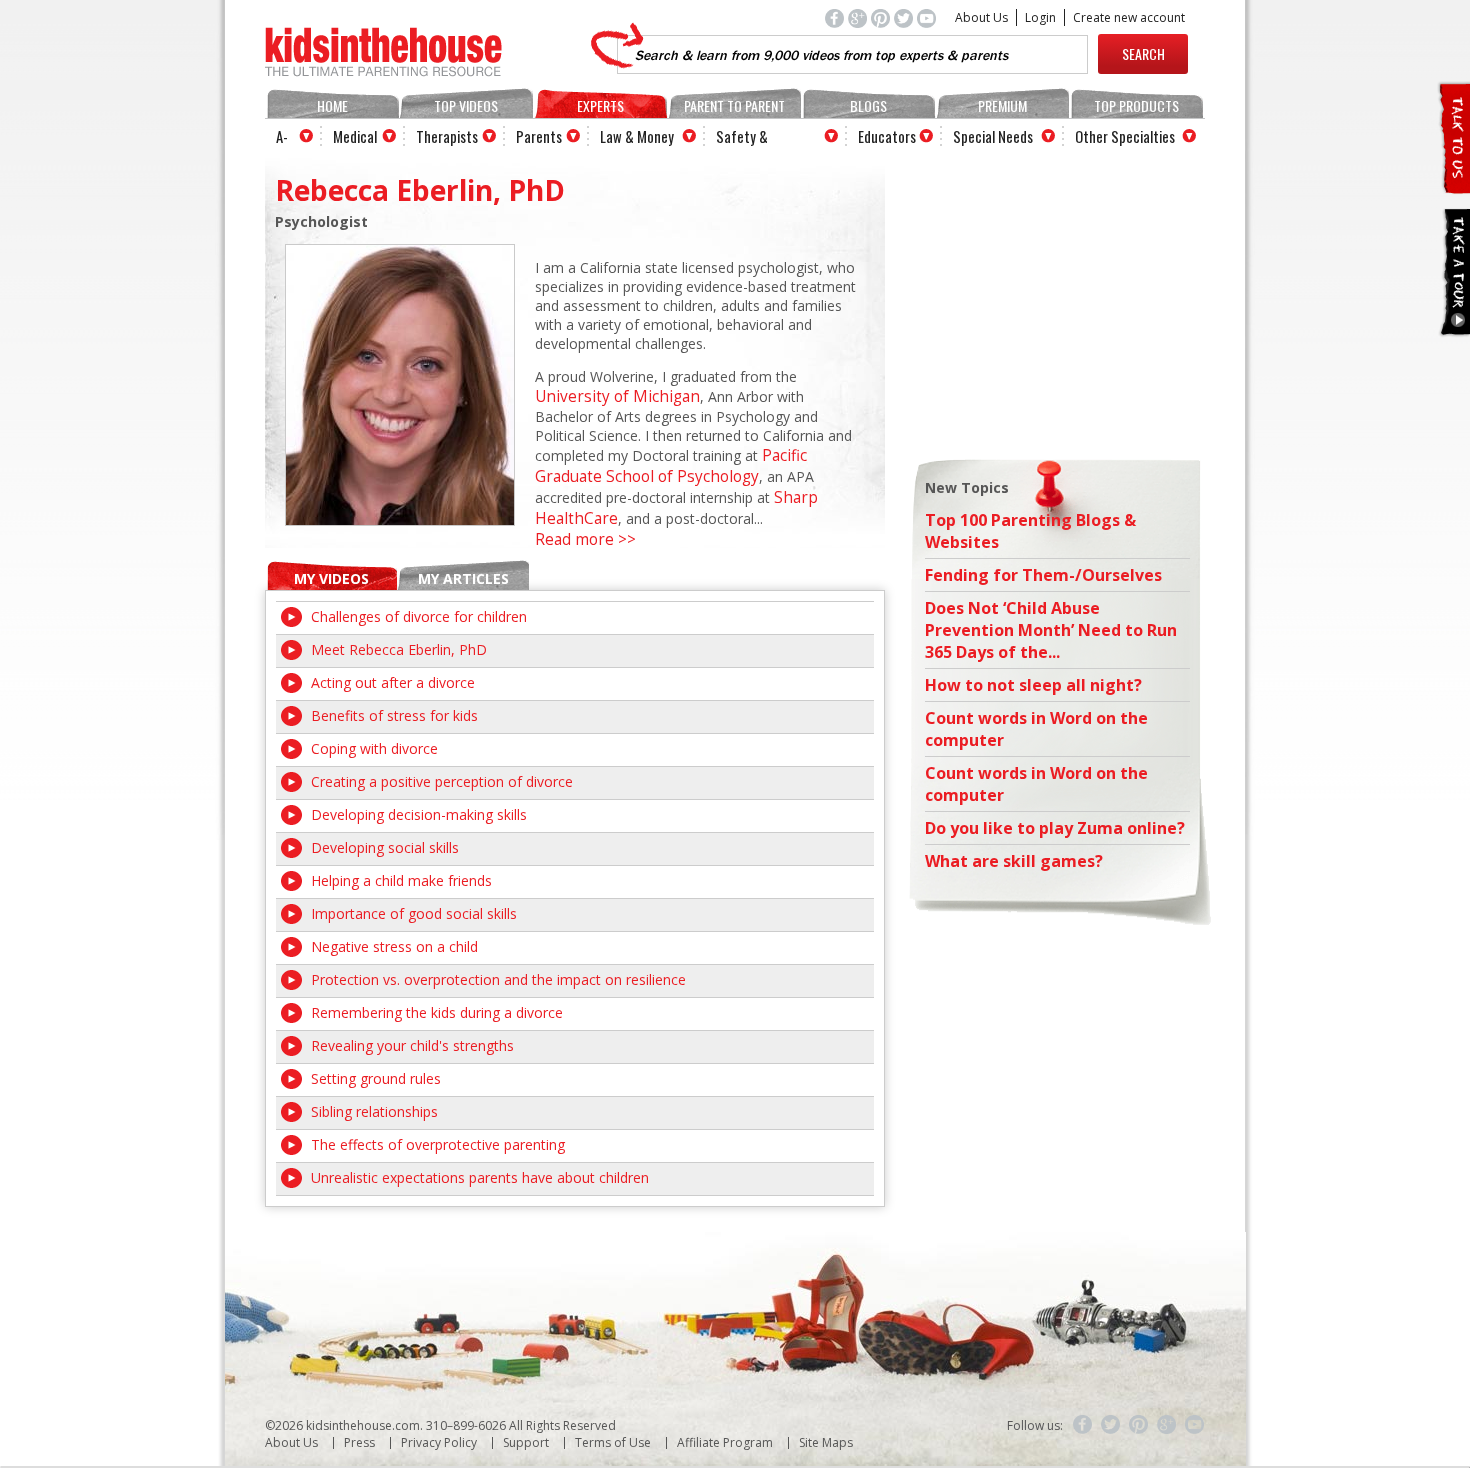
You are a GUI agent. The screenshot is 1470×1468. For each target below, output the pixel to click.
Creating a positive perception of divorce (442, 781)
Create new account (1129, 17)
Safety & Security (742, 139)
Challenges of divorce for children (419, 616)
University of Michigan (617, 396)
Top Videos (466, 105)
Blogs (868, 105)
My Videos (331, 578)
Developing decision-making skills (419, 814)
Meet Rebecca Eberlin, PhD (399, 649)
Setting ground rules (376, 1078)
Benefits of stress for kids (394, 715)
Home (332, 105)
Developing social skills (385, 847)
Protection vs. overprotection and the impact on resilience (498, 979)
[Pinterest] (1139, 1425)
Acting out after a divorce (393, 682)
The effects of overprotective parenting (438, 1144)
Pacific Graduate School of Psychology (671, 466)
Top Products (1136, 105)
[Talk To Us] (1453, 185)
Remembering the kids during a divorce (437, 1012)
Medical (355, 136)
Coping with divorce (374, 748)
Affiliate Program (725, 1442)
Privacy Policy (439, 1442)
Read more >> (585, 539)
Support (526, 1442)
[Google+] (1167, 1425)
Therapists (447, 136)
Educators (887, 136)
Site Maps (826, 1442)
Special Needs (993, 136)
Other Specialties (1125, 136)
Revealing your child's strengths (412, 1045)
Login (1040, 17)
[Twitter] (1111, 1425)
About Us (981, 17)
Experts (600, 105)
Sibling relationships (374, 1111)
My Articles (463, 578)
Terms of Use (613, 1442)
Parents (539, 136)
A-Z (282, 139)
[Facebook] (1083, 1425)
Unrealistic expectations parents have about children (480, 1177)
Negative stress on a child (394, 946)
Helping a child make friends (401, 880)
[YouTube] (1195, 1425)
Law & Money (637, 136)
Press (359, 1442)
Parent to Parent (734, 105)
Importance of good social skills (414, 913)
